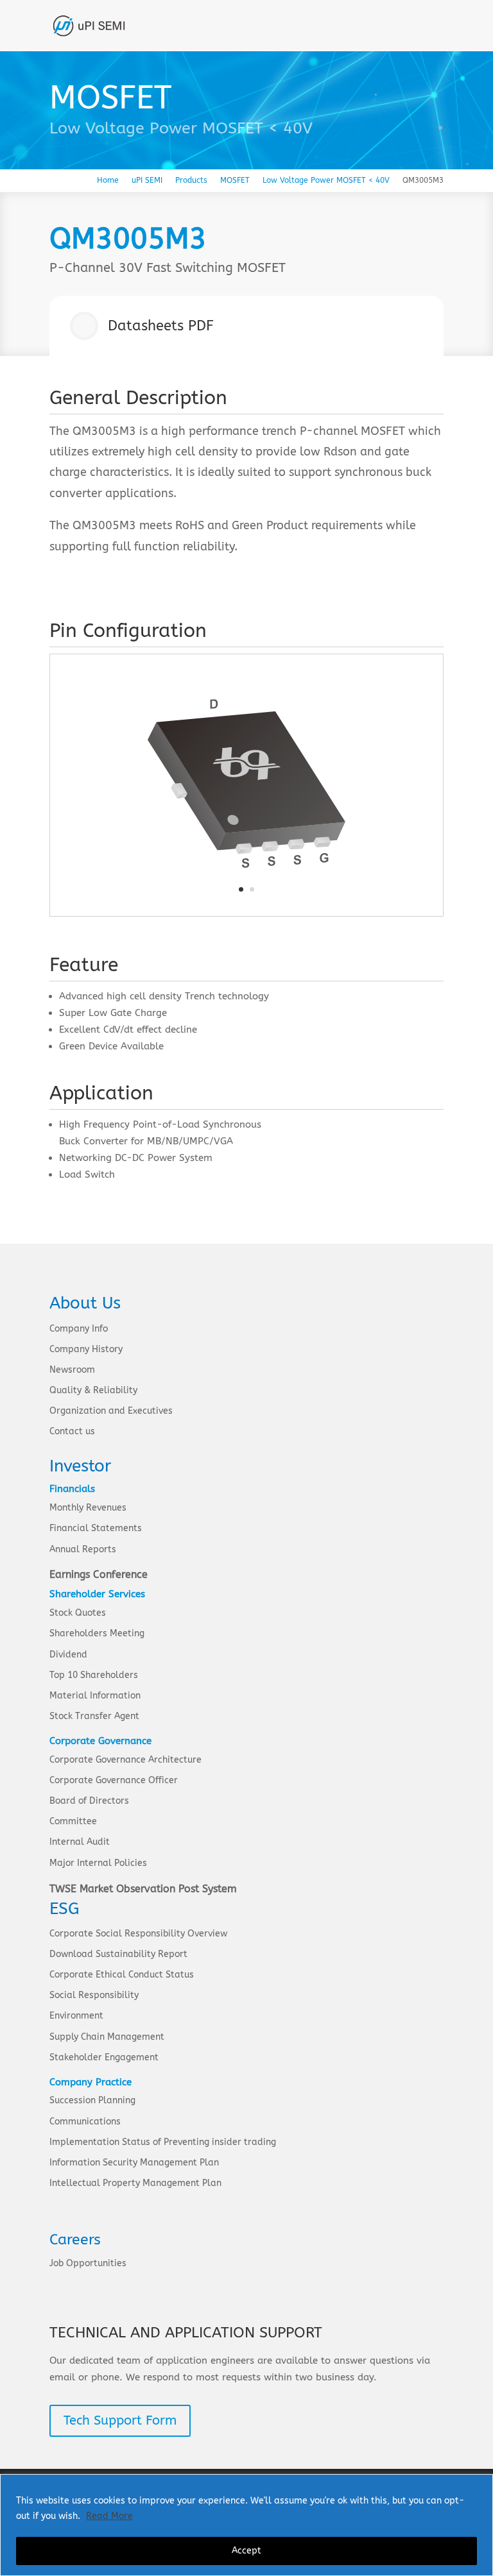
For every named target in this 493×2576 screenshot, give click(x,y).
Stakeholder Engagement (104, 2057)
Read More (109, 2516)
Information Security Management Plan (134, 2163)
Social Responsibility (94, 1995)
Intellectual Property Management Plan (135, 2183)
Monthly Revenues (88, 1508)
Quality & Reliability (93, 1390)
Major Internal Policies (98, 1863)
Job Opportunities (88, 2263)
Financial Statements (96, 1528)
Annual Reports (83, 1549)
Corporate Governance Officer (114, 1780)
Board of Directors (89, 1801)
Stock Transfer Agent (94, 1716)
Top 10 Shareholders (94, 1675)
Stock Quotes (78, 1613)
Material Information (95, 1696)
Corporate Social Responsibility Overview (138, 1934)
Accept (246, 2551)
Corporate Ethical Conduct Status (122, 1975)
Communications (85, 2122)
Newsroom (72, 1370)
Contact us (72, 1431)
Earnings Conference (99, 1574)
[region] (246, 2525)
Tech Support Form (120, 2420)
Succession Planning (92, 2100)
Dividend (68, 1655)
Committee (73, 1821)
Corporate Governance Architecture (125, 1760)
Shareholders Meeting (97, 1633)
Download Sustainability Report (118, 1954)
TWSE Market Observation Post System (143, 1889)
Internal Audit (80, 1842)
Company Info (79, 1329)
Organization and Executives (111, 1411)
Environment (76, 2016)
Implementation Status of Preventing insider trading (163, 2142)
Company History (86, 1349)
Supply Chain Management (107, 2037)
